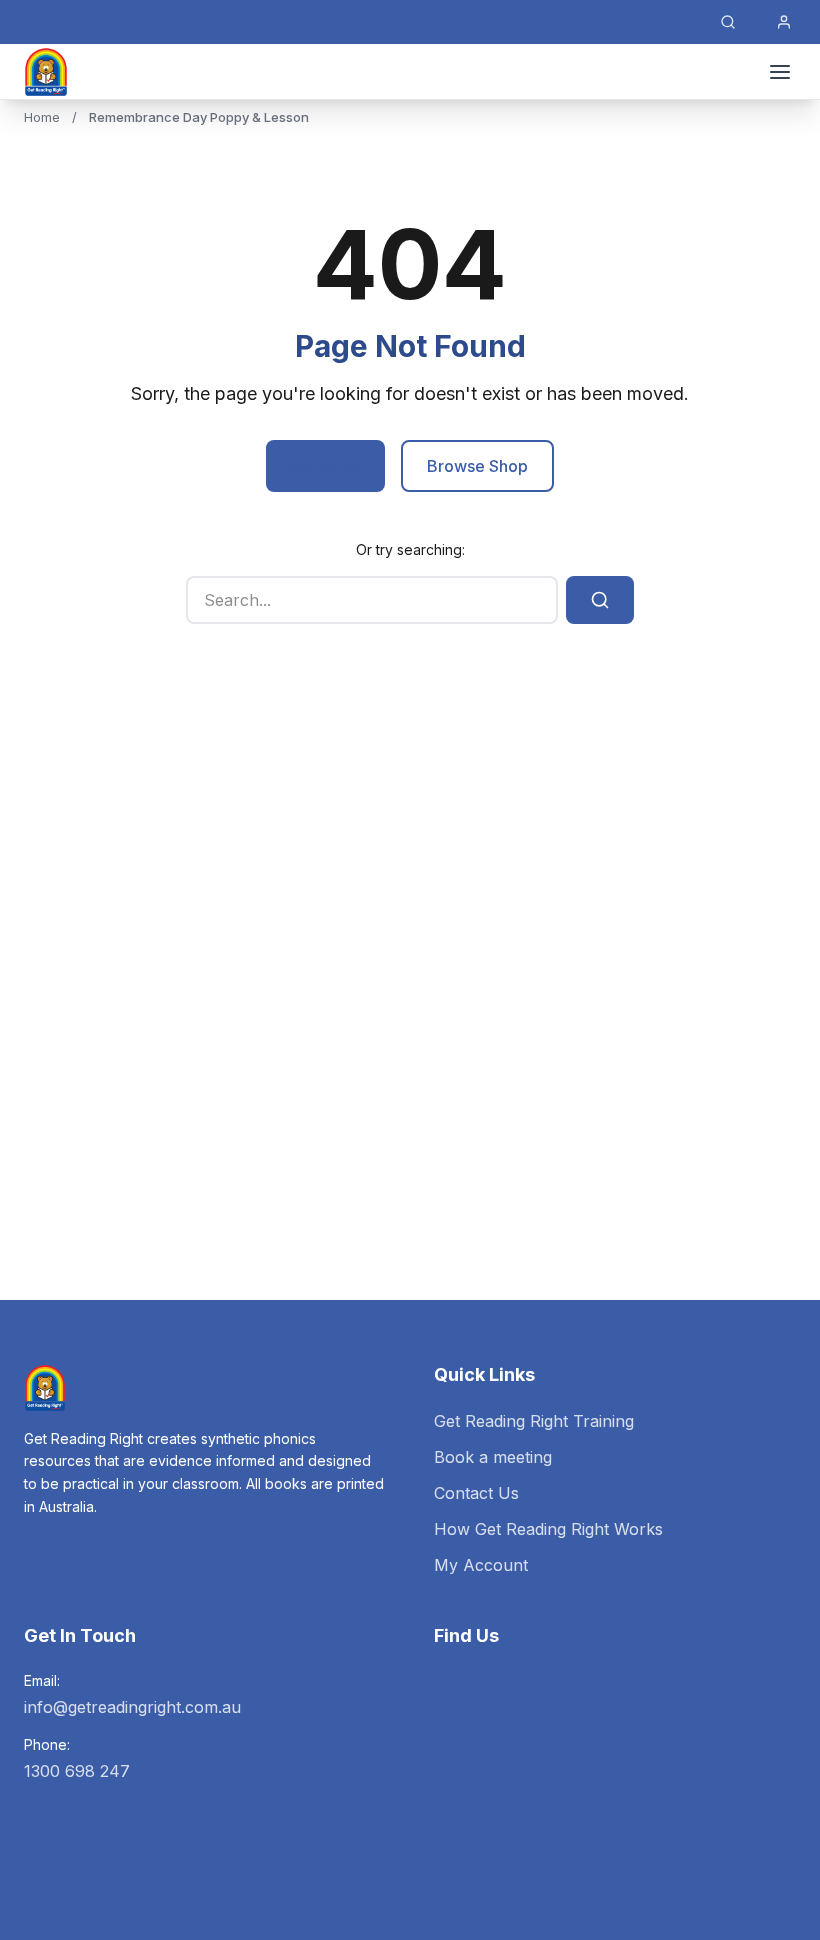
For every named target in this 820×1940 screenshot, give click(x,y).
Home (42, 117)
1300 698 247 (77, 1771)
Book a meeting (493, 1457)
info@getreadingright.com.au (132, 1707)
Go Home (325, 466)
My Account (481, 1565)
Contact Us (476, 1493)
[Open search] (728, 22)
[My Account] (784, 22)
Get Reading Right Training (534, 1421)
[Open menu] (780, 72)
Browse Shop (477, 466)
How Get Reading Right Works (548, 1529)
